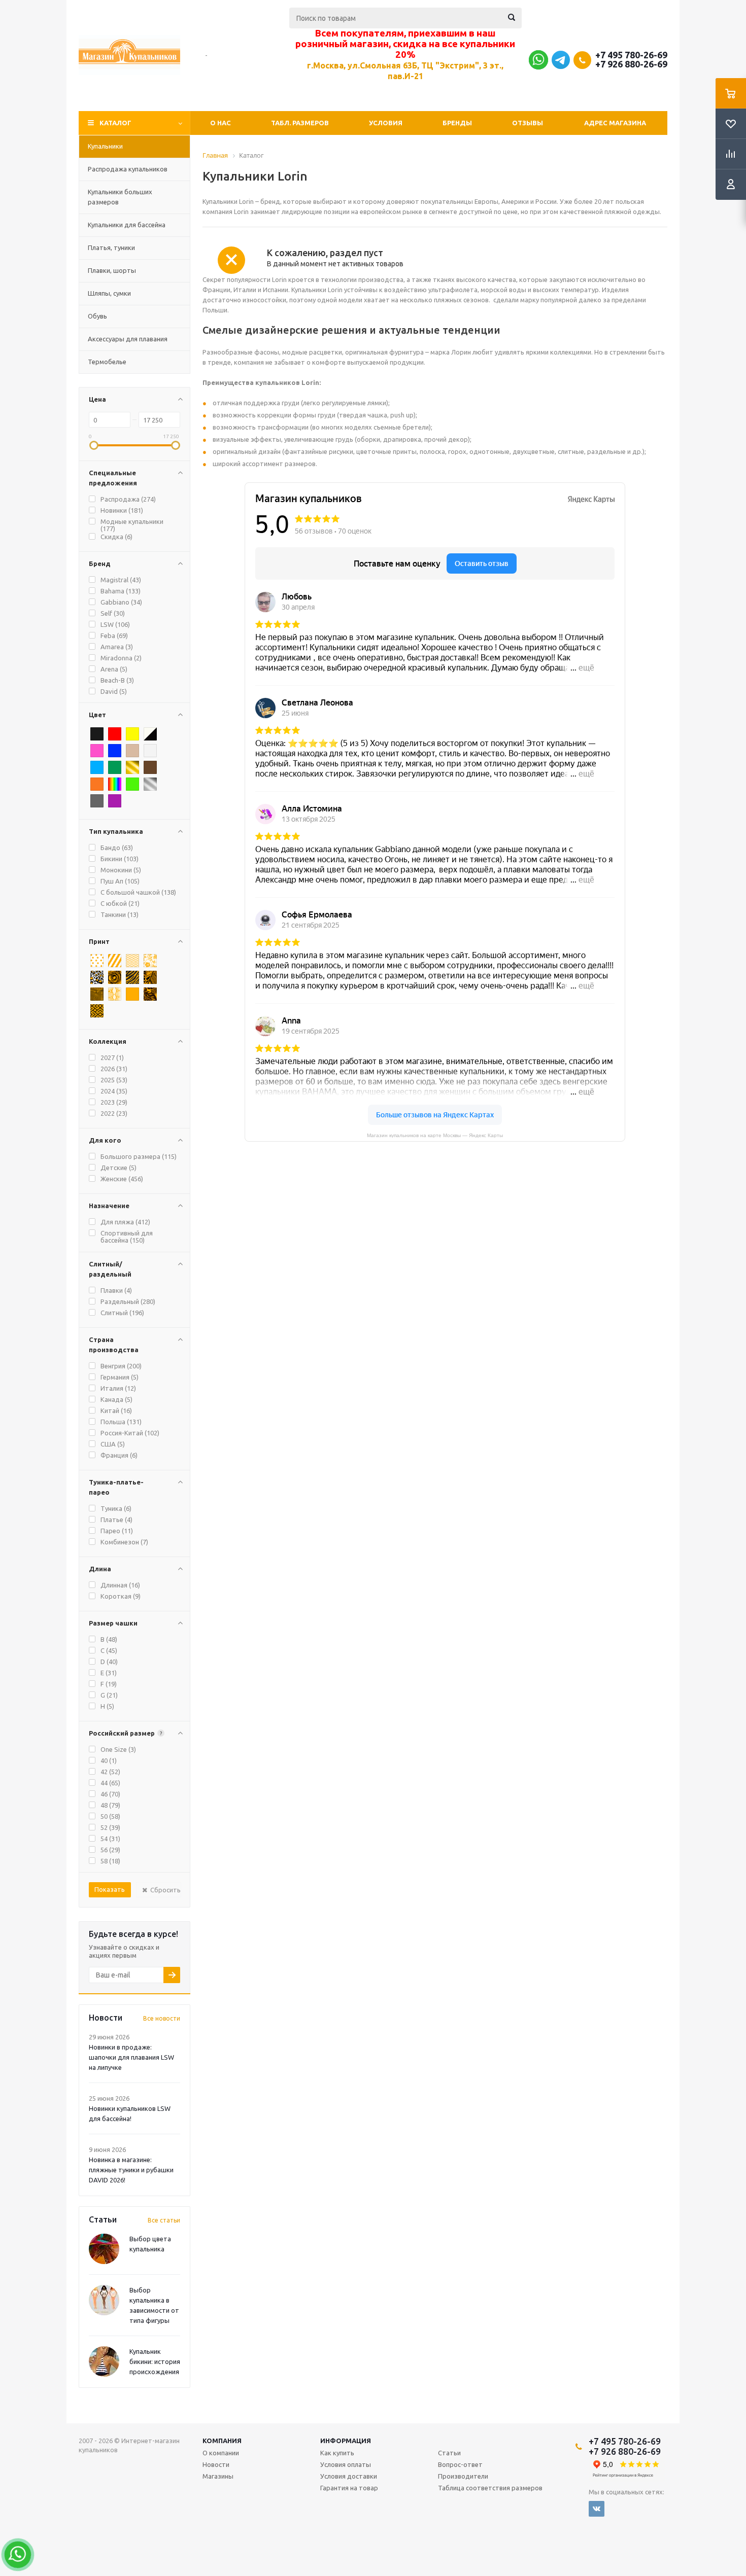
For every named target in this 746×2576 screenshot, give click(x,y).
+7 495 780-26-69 (631, 55)
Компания (222, 2441)
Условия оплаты (346, 2464)
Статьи (449, 2453)
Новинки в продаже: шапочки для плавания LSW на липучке (131, 2057)
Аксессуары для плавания (128, 339)
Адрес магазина (615, 123)
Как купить (337, 2453)
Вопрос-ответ (460, 2464)
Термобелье (107, 362)
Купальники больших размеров (120, 197)
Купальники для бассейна (127, 225)
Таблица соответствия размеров (490, 2488)
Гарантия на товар (349, 2488)
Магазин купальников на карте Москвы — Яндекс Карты (435, 1135)
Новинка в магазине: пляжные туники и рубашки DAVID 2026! (131, 2170)
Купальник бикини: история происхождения (155, 2361)
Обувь (97, 316)
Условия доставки (349, 2476)
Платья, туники (111, 248)
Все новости (162, 2018)
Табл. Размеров (300, 123)
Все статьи (164, 2220)
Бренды (457, 123)
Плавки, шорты (112, 270)
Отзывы (528, 123)
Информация (346, 2441)
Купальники (105, 146)
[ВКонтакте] (597, 2509)
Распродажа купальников (128, 169)
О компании (221, 2453)
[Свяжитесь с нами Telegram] (561, 66)
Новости (216, 2464)
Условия (386, 123)
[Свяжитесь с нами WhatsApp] (538, 62)
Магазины (218, 2476)
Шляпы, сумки (109, 293)
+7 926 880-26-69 (631, 64)
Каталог (115, 123)
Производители (463, 2476)
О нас (221, 123)
